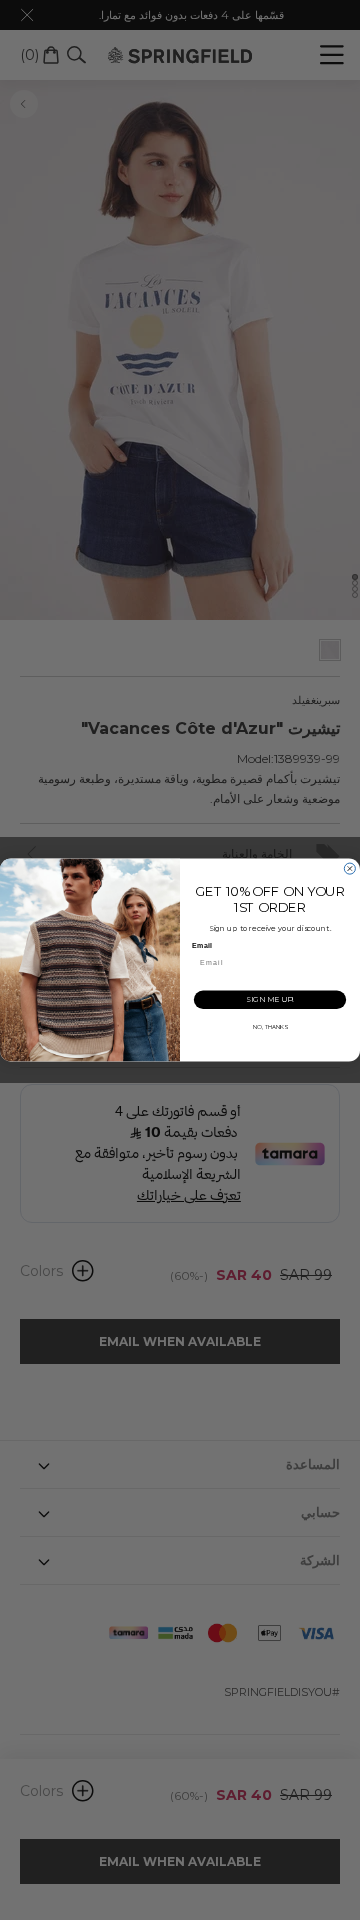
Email (201, 946)
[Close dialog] (349, 868)
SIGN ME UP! (270, 999)
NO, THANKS (270, 1027)
